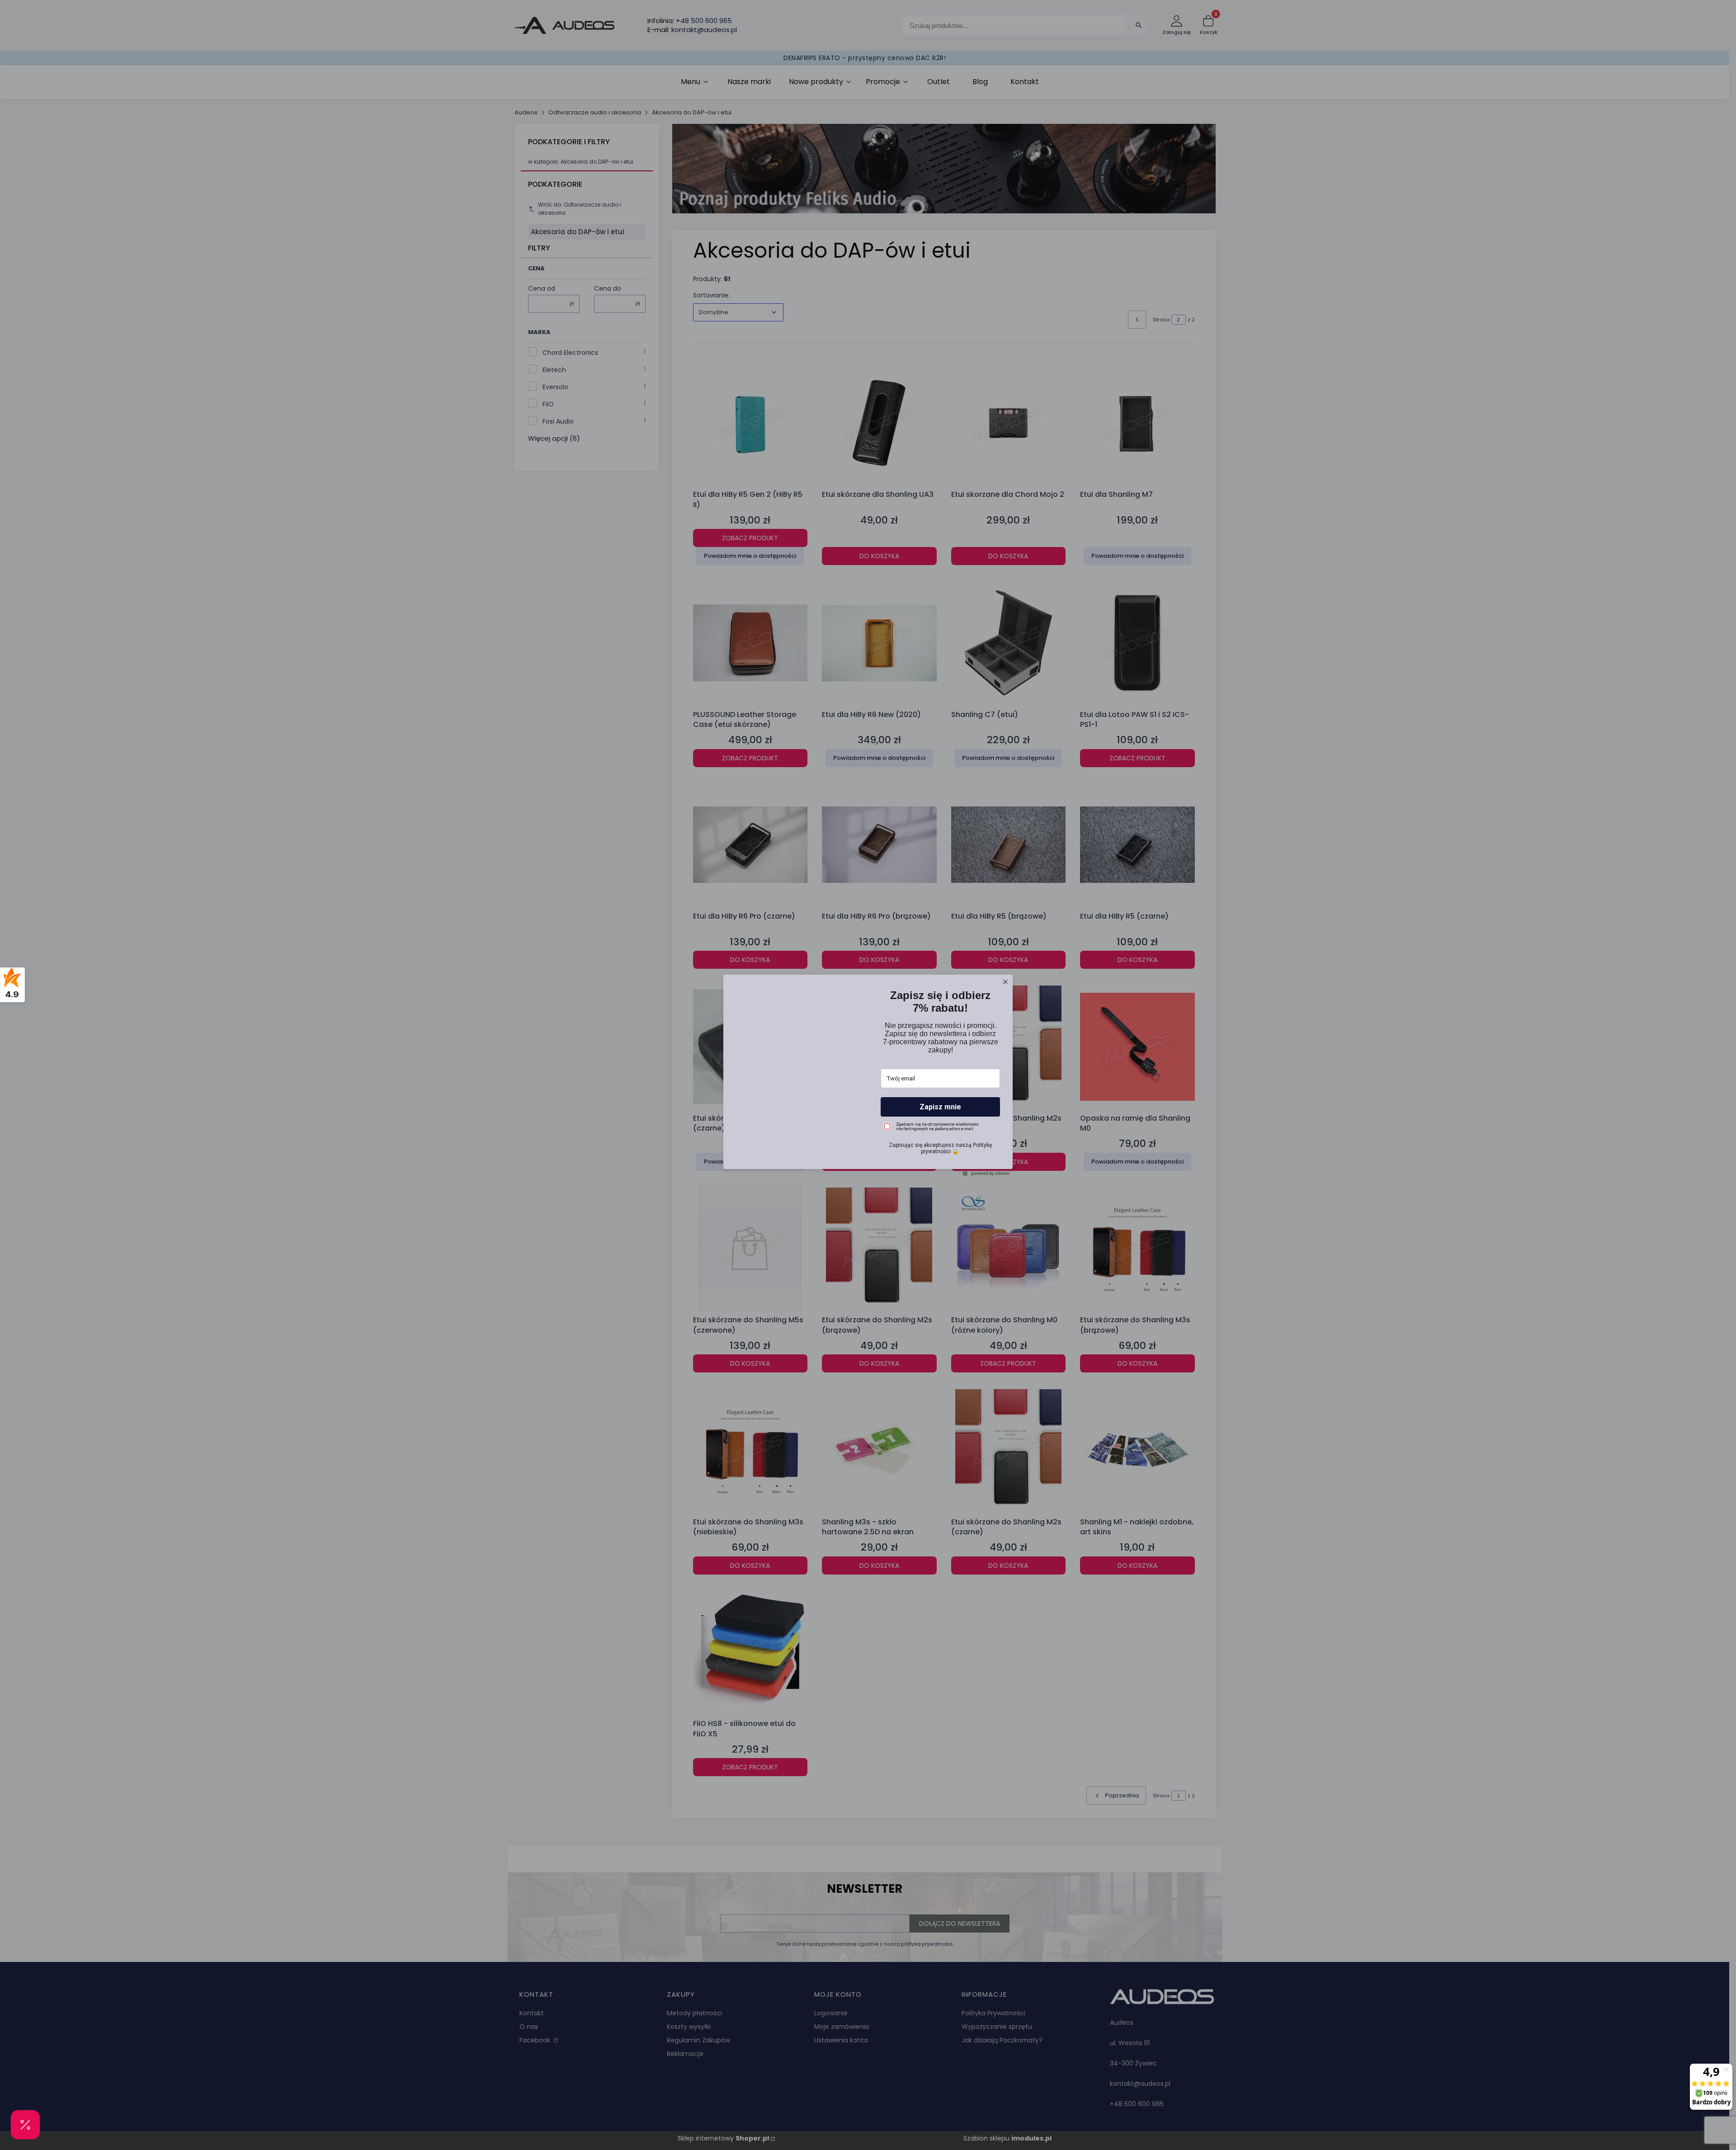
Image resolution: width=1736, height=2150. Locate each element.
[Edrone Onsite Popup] (868, 1075)
